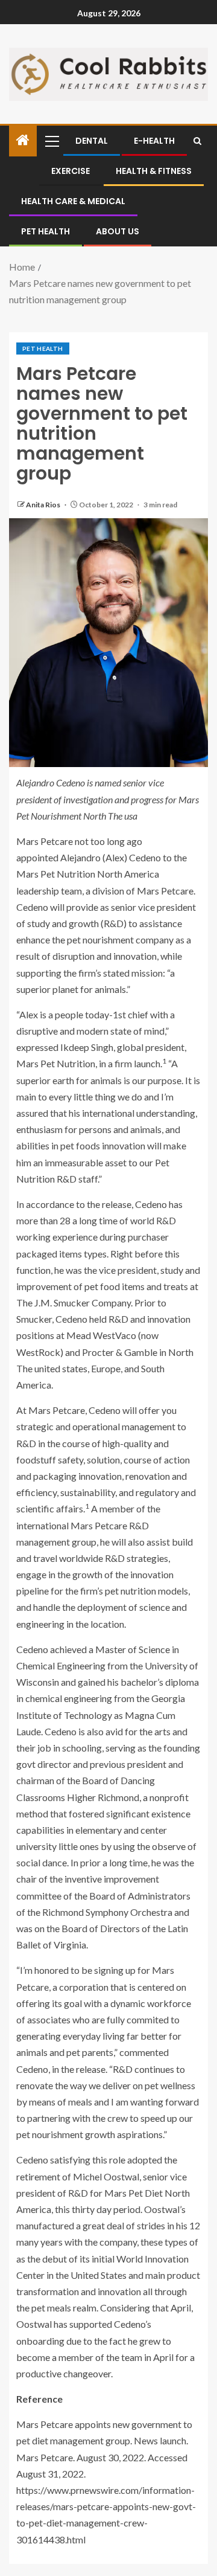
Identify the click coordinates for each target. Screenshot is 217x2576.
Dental (92, 141)
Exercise (71, 171)
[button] (51, 141)
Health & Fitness (154, 171)
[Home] (23, 140)
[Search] (197, 141)
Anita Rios (44, 505)
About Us (118, 231)
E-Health (154, 141)
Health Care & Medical (73, 201)
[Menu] (51, 141)
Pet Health (46, 231)
